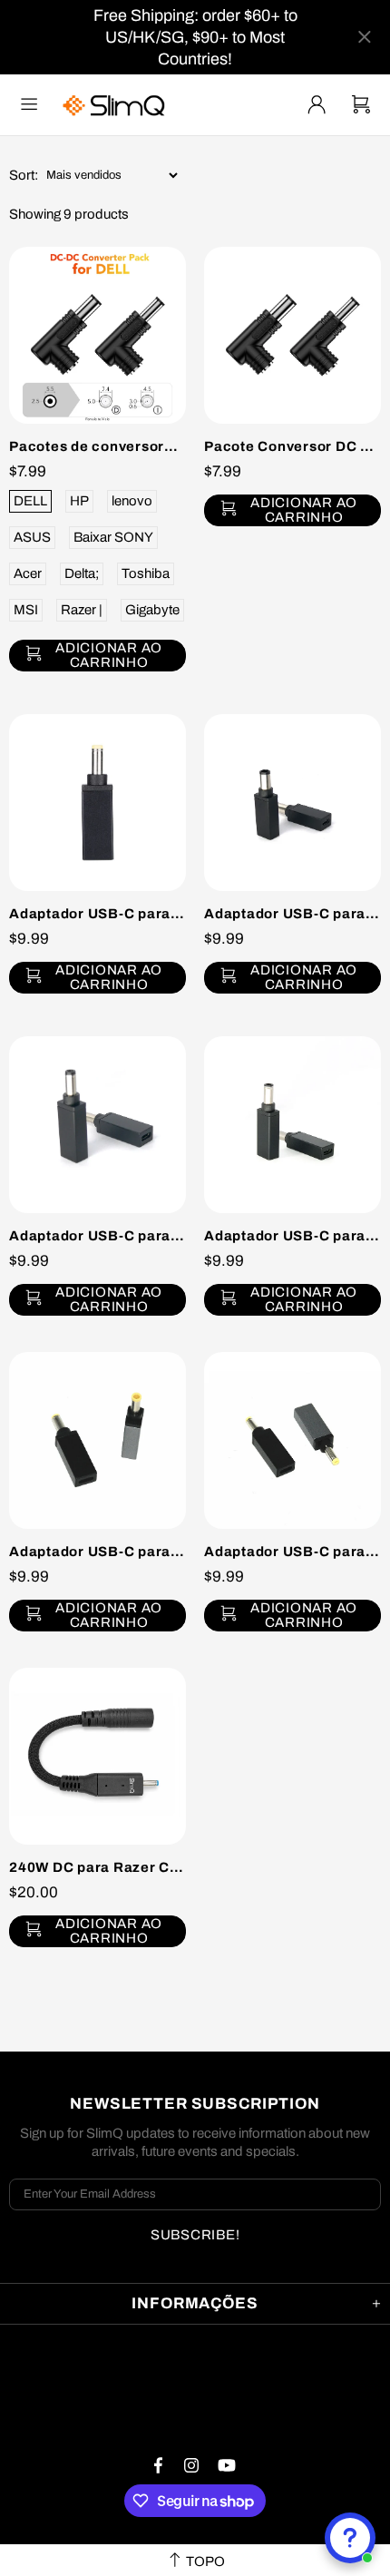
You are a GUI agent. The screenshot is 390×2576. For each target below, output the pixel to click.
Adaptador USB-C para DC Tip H (97, 1236)
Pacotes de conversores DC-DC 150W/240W (97, 446)
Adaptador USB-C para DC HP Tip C (292, 914)
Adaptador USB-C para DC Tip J (97, 1552)
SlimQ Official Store (116, 105)
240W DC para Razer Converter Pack (97, 1867)
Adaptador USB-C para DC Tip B (292, 1552)
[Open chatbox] (350, 2538)
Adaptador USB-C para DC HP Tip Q (292, 1236)
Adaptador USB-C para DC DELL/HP (97, 914)
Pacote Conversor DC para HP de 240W (292, 446)
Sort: (24, 175)
